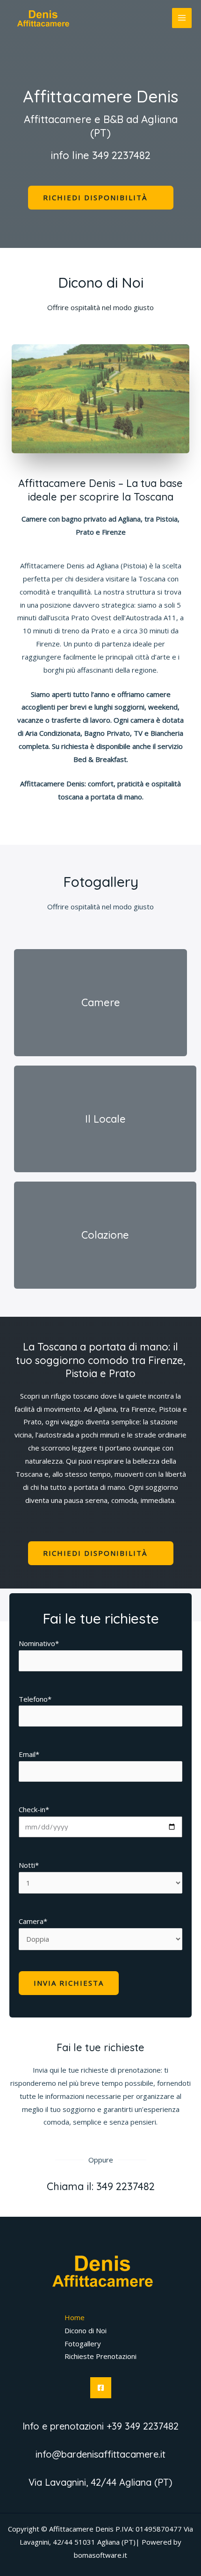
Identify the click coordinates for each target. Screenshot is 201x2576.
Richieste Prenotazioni (100, 2356)
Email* (29, 1754)
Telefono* (35, 1699)
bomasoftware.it (100, 2555)
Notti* (29, 1865)
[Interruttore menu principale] (182, 18)
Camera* (33, 1921)
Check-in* (34, 1809)
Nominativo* (39, 1643)
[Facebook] (101, 2388)
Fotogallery (83, 2344)
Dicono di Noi (86, 2330)
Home (75, 2317)
